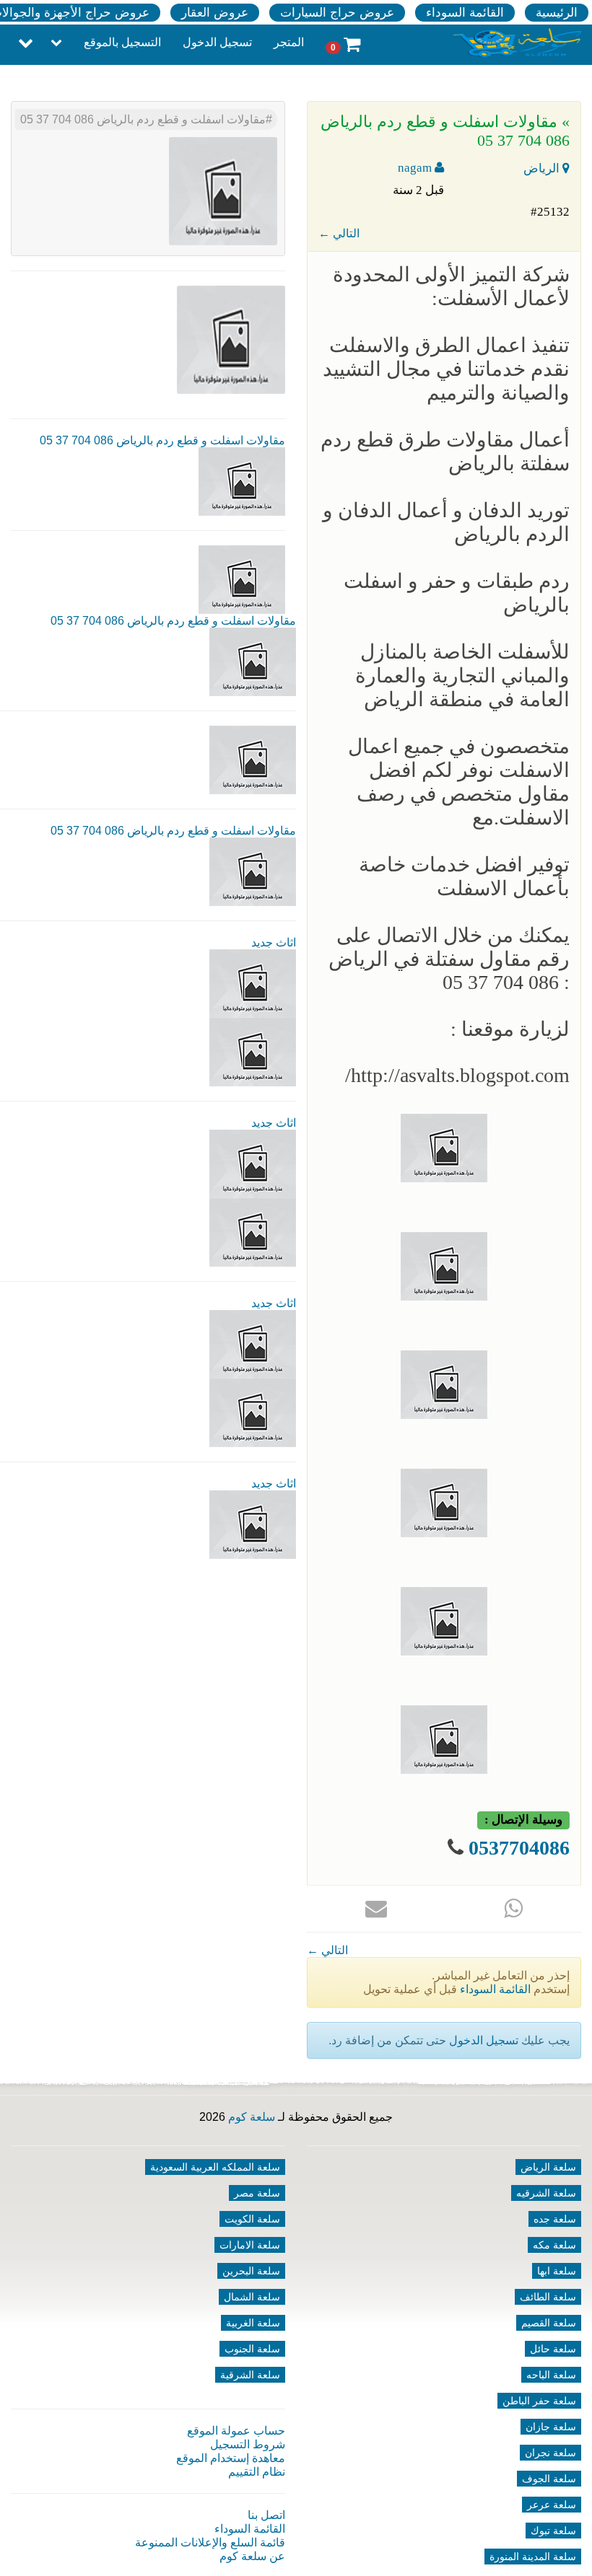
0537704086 (519, 1848)
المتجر (289, 42)
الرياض (543, 168)
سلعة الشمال (252, 2297)
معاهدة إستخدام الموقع (231, 2458)
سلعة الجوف (549, 2479)
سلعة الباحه (551, 2375)
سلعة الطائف (548, 2297)
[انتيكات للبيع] (253, 1344)
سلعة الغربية (253, 2323)
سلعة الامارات (250, 2245)
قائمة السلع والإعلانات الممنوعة (210, 2542)
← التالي (339, 233)
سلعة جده (555, 2219)
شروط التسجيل (248, 2444)
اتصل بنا (266, 2515)
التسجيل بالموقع (122, 42)
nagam (416, 168)
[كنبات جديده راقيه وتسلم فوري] (253, 1524)
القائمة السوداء (465, 13)
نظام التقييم (257, 2472)
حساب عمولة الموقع (236, 2431)
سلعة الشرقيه (546, 2193)
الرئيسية (557, 13)
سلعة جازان (551, 2427)
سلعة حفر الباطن (539, 2401)
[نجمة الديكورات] (253, 1051)
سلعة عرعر (552, 2505)
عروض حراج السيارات (337, 13)
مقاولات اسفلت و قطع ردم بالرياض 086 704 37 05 (143, 119)
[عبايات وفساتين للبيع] (253, 1412)
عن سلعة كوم (252, 2556)
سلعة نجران (550, 2453)
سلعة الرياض (548, 2167)
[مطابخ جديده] (253, 1163)
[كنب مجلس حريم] (253, 1232)
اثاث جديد (274, 942)
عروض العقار (215, 13)
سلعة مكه (554, 2245)
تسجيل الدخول (217, 42)
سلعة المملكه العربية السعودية (215, 2167)
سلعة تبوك (553, 2531)
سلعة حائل (553, 2349)
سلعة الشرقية (250, 2375)
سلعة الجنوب (252, 2349)
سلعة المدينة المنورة (533, 2557)
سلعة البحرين (251, 2271)
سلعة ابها (557, 2271)
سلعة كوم (252, 2117)
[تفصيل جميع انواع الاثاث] (253, 983)
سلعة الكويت (252, 2219)
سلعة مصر (257, 2193)
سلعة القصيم (549, 2323)
